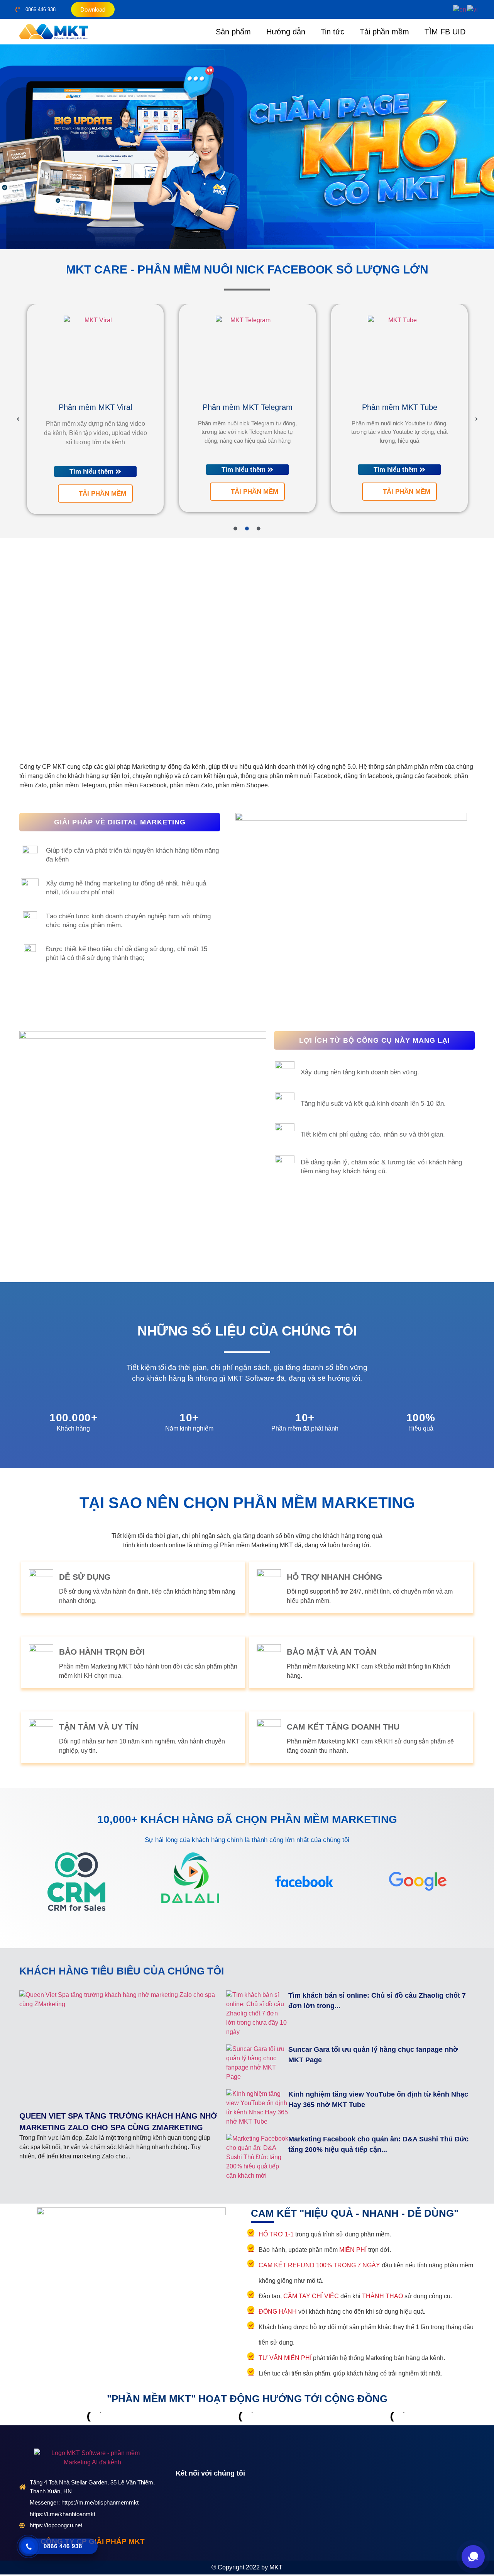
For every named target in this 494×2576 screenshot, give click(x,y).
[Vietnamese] (473, 9)
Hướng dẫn (286, 32)
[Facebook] (182, 2498)
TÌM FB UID (445, 32)
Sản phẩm (233, 32)
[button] (8, 147)
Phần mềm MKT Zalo (400, 407)
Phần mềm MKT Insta (248, 400)
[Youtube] (199, 2498)
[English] (460, 9)
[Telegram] (216, 2498)
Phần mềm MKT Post (96, 407)
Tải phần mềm (384, 32)
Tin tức (332, 32)
